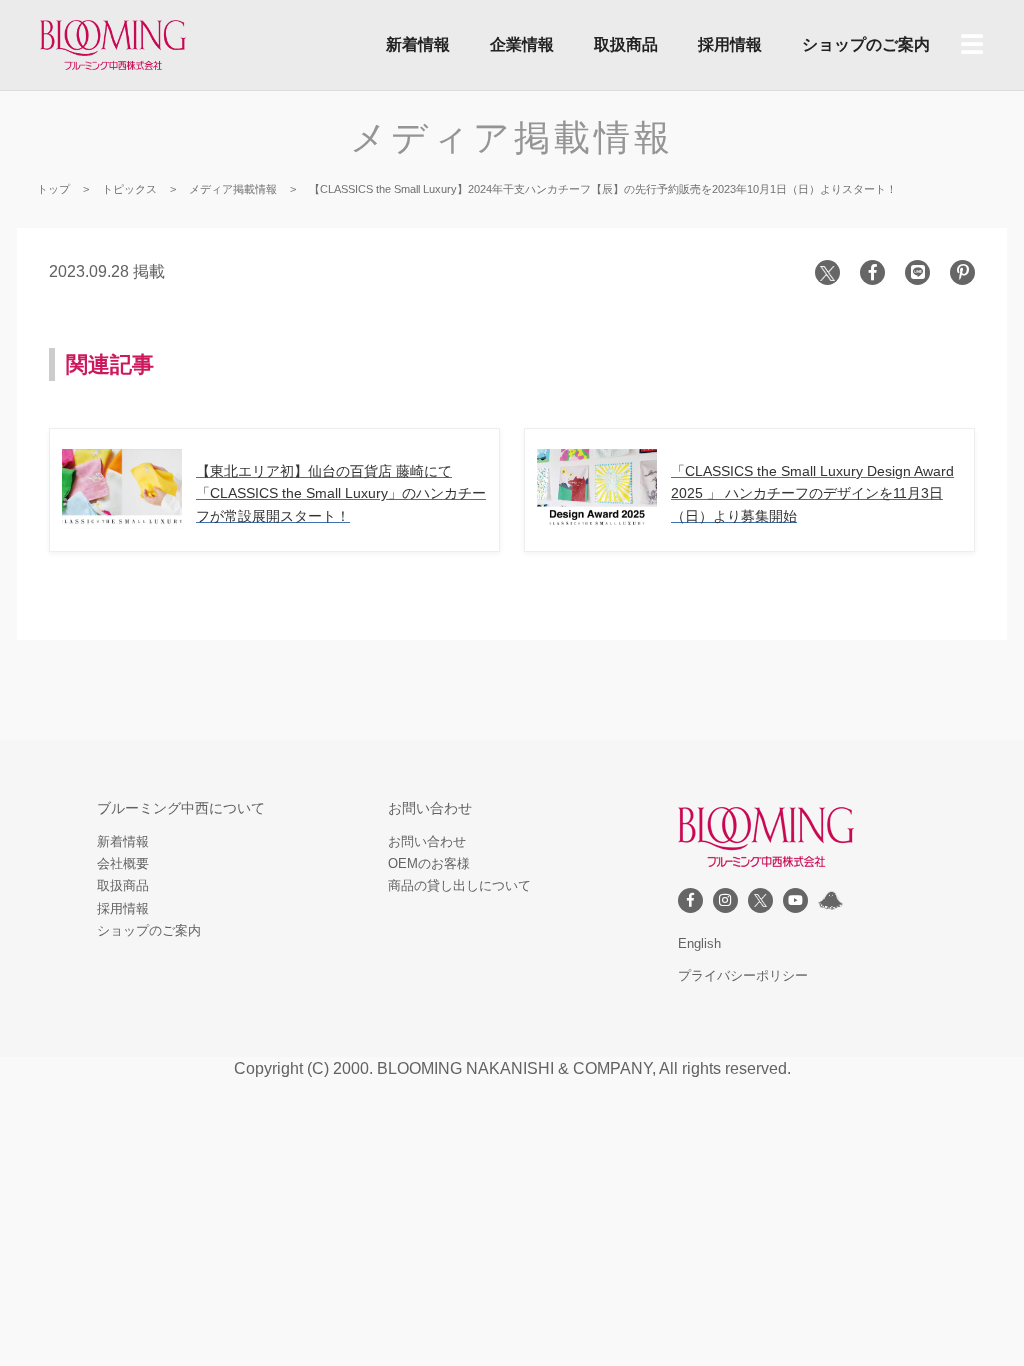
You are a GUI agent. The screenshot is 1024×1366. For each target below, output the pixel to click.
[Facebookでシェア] (872, 272)
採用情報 (730, 44)
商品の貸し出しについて (459, 885)
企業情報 (522, 44)
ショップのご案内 (866, 44)
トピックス (129, 189)
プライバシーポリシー (743, 975)
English (699, 943)
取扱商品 (626, 44)
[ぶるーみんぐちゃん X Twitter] (830, 900)
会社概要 (123, 863)
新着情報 (418, 44)
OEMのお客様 (429, 863)
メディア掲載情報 (512, 137)
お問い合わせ (427, 841)
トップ (53, 189)
